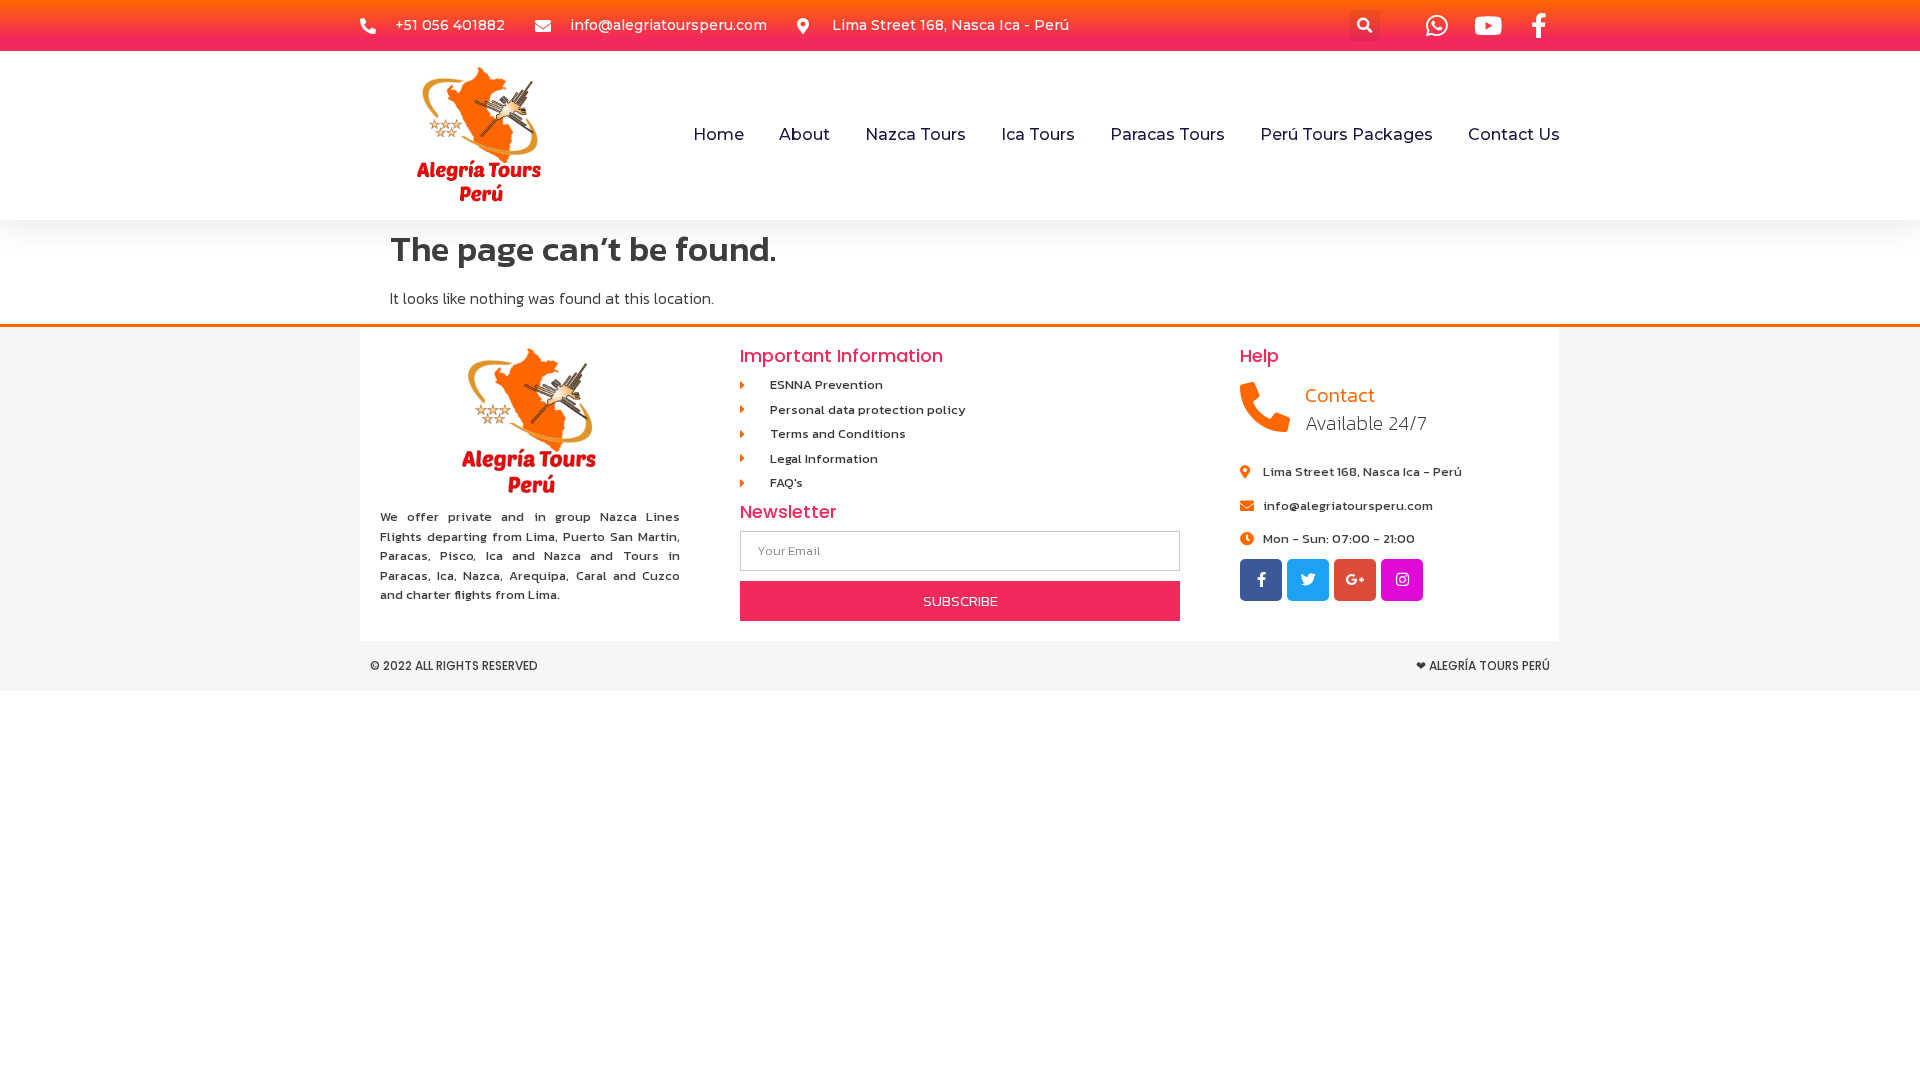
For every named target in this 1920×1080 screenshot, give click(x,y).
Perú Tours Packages (1346, 134)
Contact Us (1514, 134)
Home (718, 134)
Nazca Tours (915, 134)
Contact (1340, 395)
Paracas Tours (1167, 134)
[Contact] (1265, 407)
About (804, 134)
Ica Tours (1038, 134)
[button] (1364, 25)
